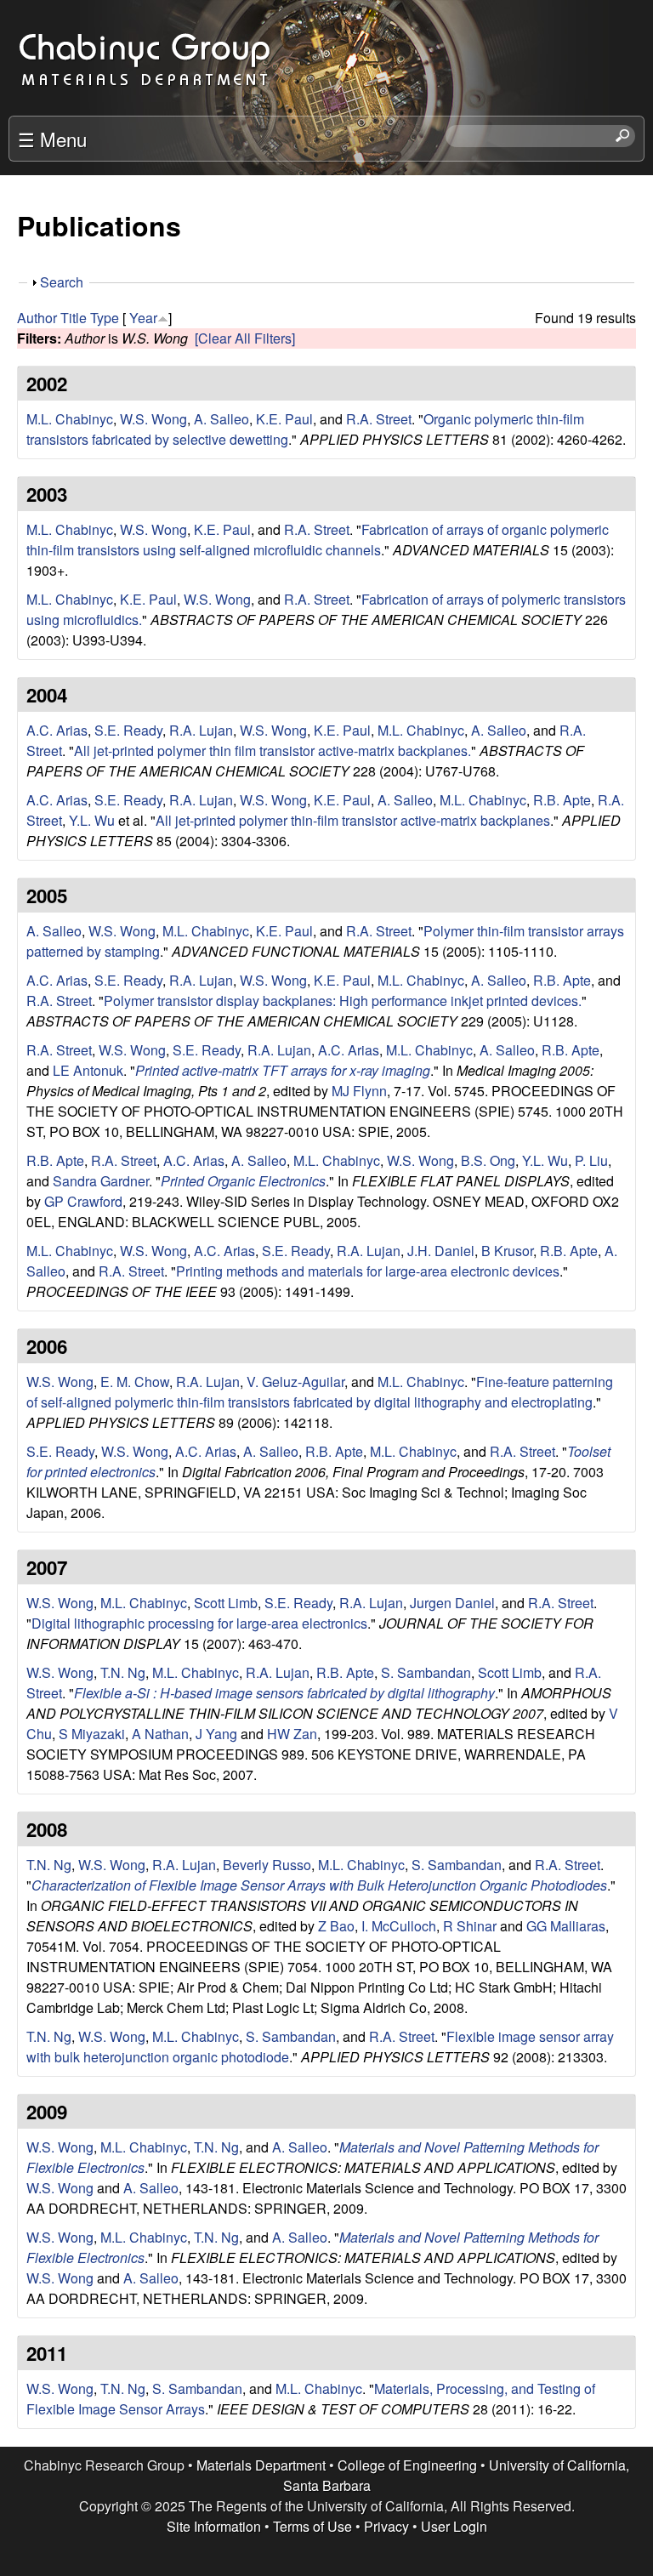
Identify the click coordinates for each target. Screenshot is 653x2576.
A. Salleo (221, 419)
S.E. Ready (128, 730)
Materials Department (261, 2465)
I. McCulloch (399, 1926)
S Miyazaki (92, 1734)
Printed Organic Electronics (243, 1181)
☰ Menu (52, 139)
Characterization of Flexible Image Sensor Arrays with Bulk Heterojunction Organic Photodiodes (319, 1885)
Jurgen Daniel (452, 1603)
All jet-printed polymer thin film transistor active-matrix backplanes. (273, 751)
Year (143, 318)
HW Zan (292, 1734)
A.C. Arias (57, 730)
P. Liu (591, 1160)
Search (62, 282)
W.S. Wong (153, 419)
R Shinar (470, 1926)
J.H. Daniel (441, 1251)
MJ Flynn (359, 1091)
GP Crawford (83, 1201)
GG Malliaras (566, 1926)
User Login (454, 2526)
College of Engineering (407, 2465)
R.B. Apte (562, 800)
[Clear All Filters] (245, 338)
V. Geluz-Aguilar (295, 1382)
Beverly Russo (267, 1865)
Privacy (386, 2526)
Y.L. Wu (92, 820)
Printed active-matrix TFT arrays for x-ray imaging (283, 1070)
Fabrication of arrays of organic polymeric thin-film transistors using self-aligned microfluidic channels (318, 540)
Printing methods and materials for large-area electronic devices (368, 1271)
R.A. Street (379, 419)
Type (105, 318)
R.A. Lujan (201, 730)
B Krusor (507, 1251)
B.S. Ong (488, 1160)
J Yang (216, 1734)
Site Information (214, 2526)
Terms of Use (312, 2526)
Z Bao (336, 1926)
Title (74, 318)
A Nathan (160, 1734)
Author (37, 318)
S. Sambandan (426, 1672)
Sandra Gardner (101, 1181)
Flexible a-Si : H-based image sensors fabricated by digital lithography (284, 1693)
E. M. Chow (135, 1382)
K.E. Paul (284, 419)
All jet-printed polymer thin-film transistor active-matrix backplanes (353, 820)
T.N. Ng (123, 1672)
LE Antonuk (88, 1070)
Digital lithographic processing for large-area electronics (199, 1623)
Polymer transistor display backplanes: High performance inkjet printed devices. (343, 1001)
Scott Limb (226, 1603)
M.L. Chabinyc (70, 419)
